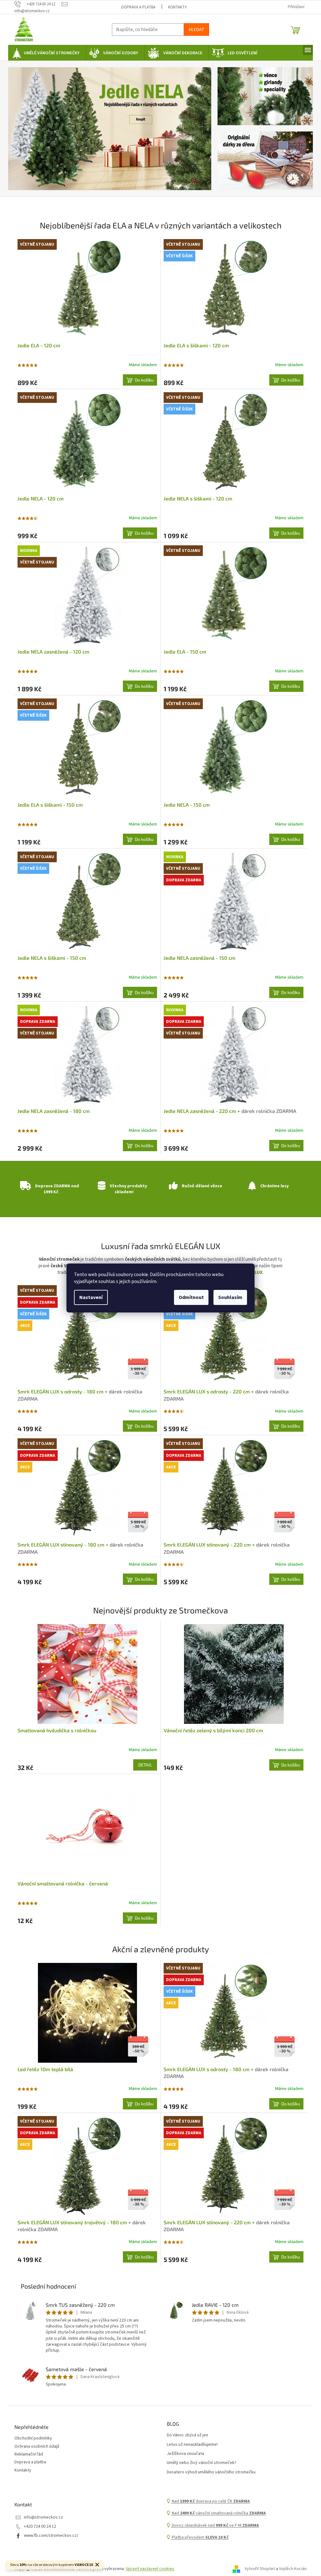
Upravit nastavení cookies (148, 2569)
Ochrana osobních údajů (35, 2447)
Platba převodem (197, 2538)
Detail (143, 1765)
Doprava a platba (136, 7)
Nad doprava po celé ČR (208, 2501)
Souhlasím (228, 1297)
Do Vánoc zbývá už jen (185, 2435)
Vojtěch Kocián (291, 2569)
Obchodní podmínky (31, 2438)
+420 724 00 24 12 (38, 2527)
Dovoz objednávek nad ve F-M (213, 2526)
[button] (21, 129)
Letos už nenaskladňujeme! (190, 2445)
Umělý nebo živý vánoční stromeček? (199, 2463)
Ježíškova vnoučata (183, 2454)
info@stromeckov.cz (41, 2517)
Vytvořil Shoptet (258, 2569)
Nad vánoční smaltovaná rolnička (216, 2513)
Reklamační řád (26, 2454)
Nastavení (89, 1297)
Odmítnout (189, 1297)
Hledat (194, 29)
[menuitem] (45, 53)
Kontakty (175, 7)
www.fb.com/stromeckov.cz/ (49, 2536)
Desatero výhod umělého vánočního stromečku (209, 2472)
